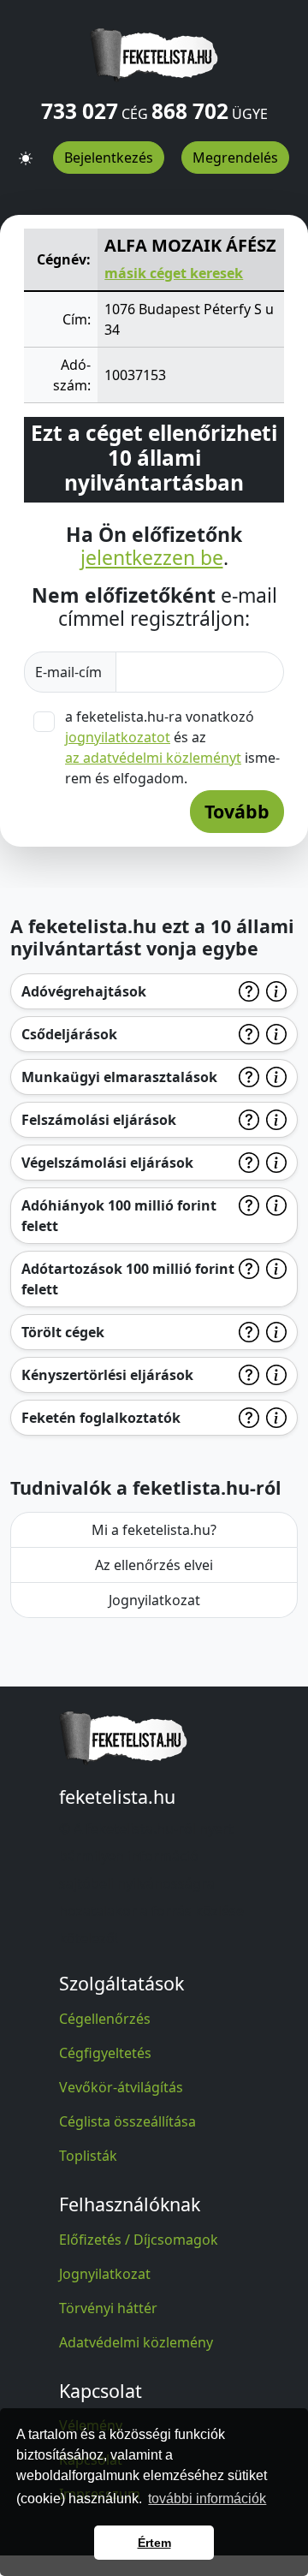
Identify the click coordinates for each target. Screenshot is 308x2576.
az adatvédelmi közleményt (153, 758)
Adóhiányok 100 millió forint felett (119, 1216)
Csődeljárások (69, 1034)
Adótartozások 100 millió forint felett (128, 1279)
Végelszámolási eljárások (107, 1163)
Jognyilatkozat (154, 1600)
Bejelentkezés (109, 158)
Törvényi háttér (108, 2308)
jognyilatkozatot (118, 737)
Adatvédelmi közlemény (136, 2342)
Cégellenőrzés (105, 2019)
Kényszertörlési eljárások (107, 1375)
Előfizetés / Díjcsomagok (139, 2240)
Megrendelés (235, 158)
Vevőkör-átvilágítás (121, 2087)
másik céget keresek (174, 273)
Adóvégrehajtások (84, 991)
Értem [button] (154, 2543)
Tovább (237, 811)
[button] (26, 152)
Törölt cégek (63, 1332)
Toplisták (88, 2156)
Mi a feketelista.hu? (154, 1530)
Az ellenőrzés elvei (154, 1565)
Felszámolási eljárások (99, 1120)
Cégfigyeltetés (105, 2053)
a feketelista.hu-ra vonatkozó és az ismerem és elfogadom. (172, 747)
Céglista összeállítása (127, 2121)
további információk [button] (207, 2499)
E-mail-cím (70, 672)
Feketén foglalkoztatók (101, 1418)
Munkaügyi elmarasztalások (119, 1077)
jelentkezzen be (152, 558)
